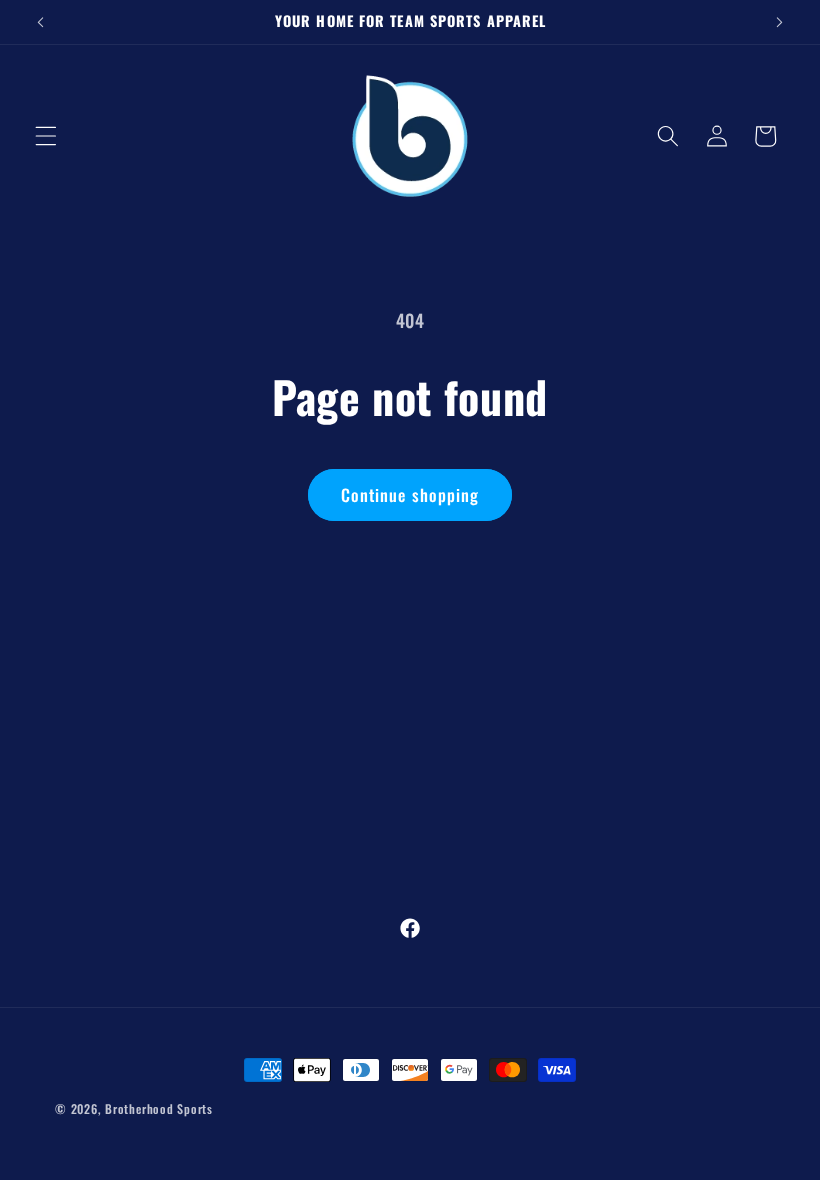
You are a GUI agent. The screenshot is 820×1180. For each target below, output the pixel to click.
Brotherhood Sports (159, 1108)
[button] (46, 136)
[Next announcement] (779, 22)
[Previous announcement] (41, 22)
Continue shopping (410, 494)
